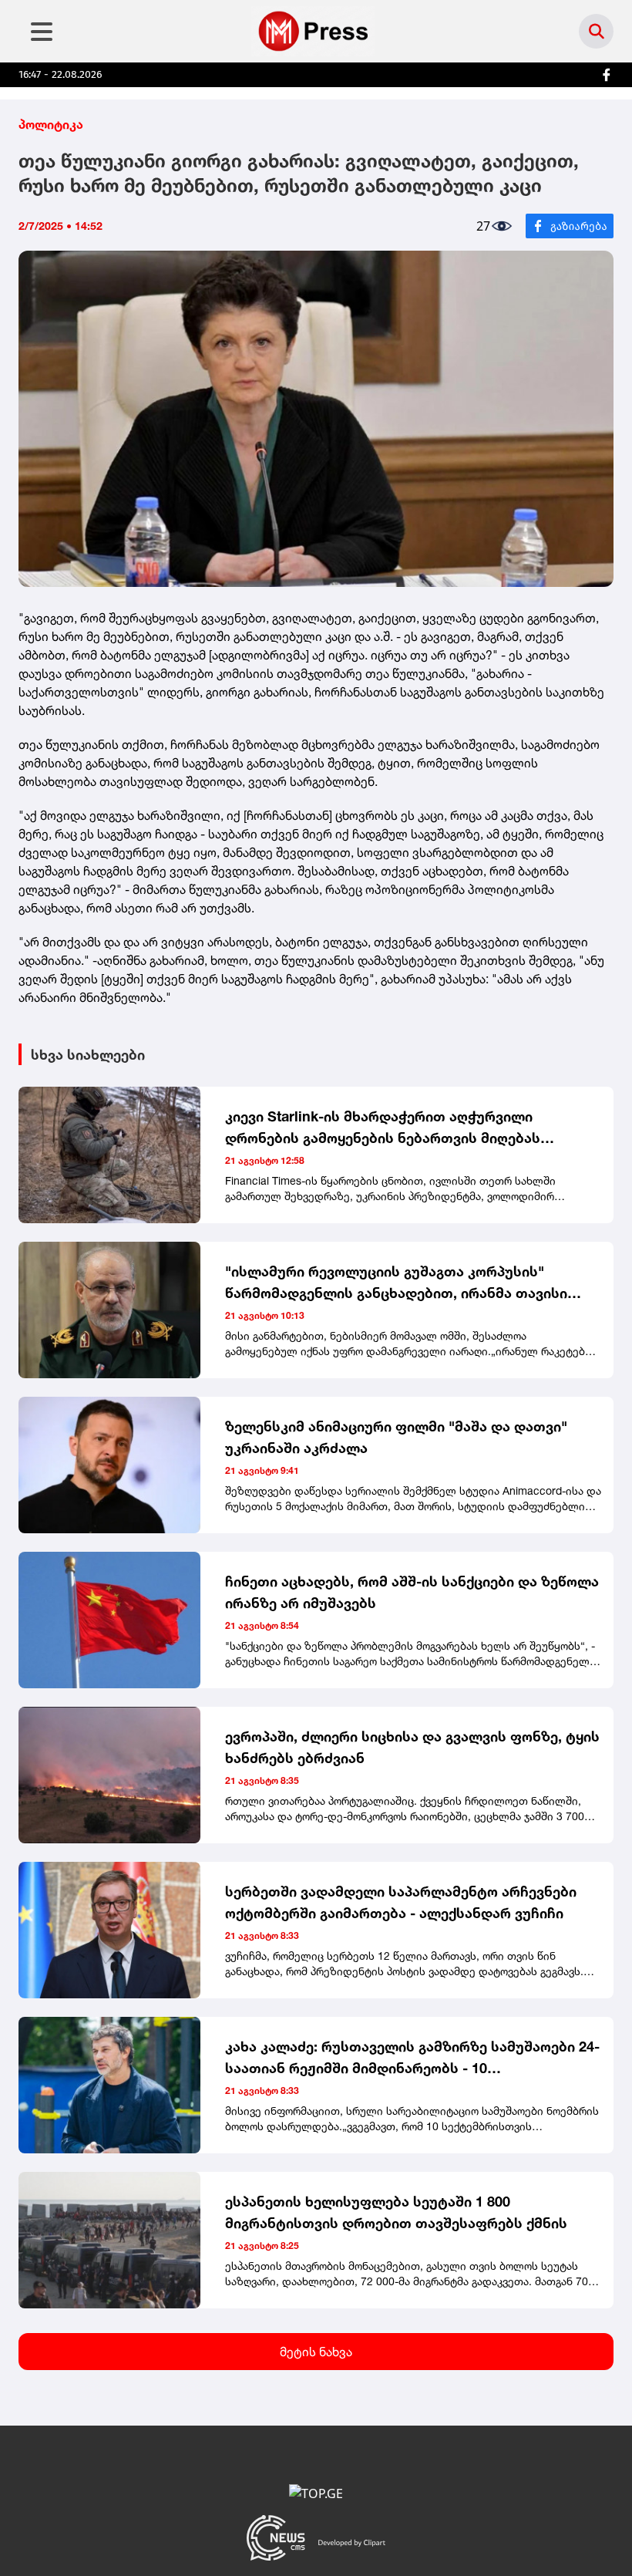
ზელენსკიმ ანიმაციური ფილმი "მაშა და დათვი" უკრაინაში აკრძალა (396, 1437)
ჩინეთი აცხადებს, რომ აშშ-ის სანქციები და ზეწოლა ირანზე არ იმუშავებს (412, 1592)
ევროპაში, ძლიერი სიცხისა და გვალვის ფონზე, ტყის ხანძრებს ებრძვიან (412, 1747)
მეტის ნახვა (316, 2352)
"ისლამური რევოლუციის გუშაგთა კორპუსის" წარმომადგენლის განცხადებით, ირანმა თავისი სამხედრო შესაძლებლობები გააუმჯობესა (396, 1283)
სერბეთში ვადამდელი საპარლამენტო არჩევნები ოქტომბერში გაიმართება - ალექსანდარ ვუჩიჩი (401, 1902)
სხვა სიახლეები (88, 1054)
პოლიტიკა (51, 124)
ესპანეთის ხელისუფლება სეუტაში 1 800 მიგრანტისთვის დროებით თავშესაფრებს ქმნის (396, 2212)
